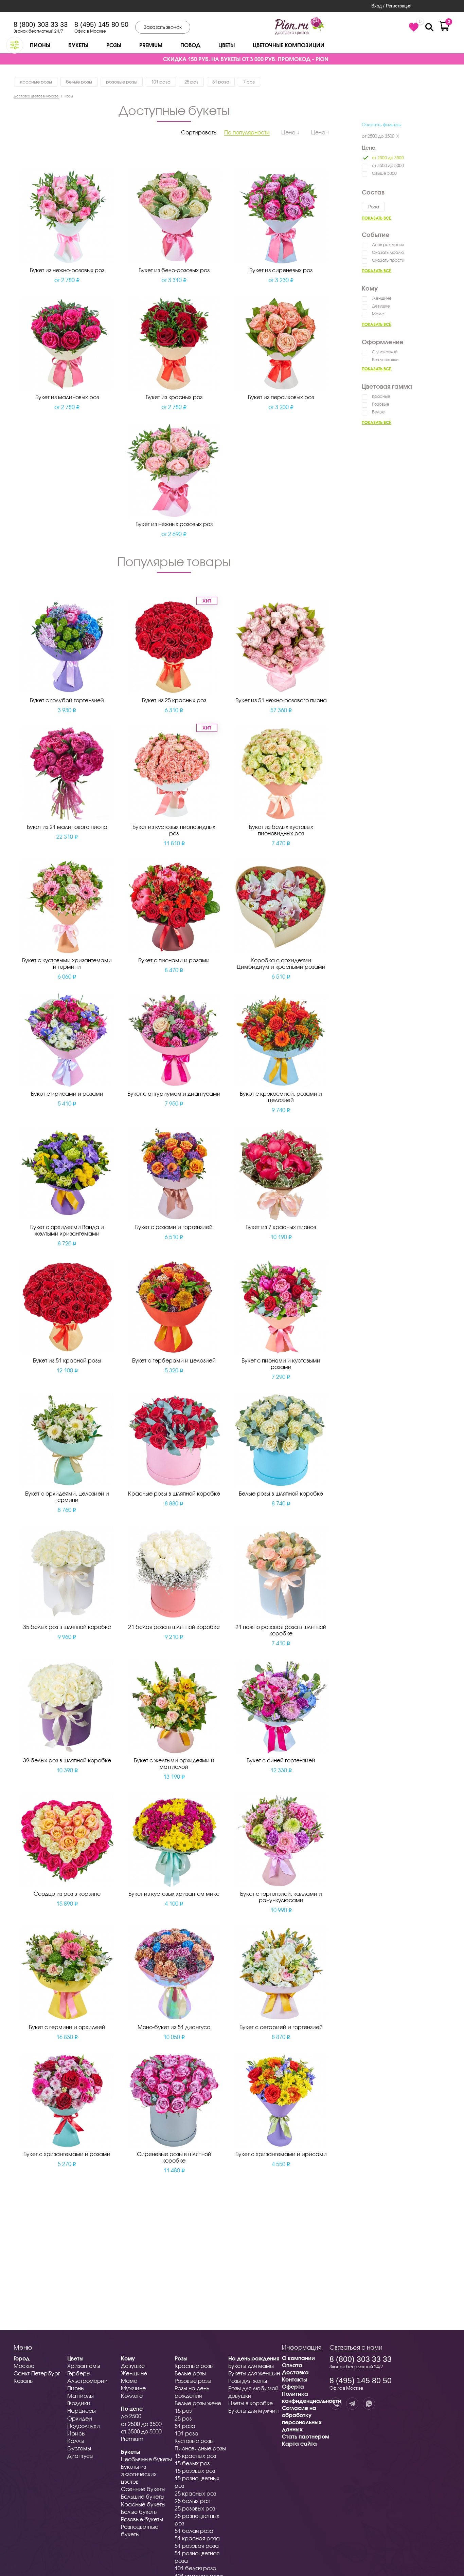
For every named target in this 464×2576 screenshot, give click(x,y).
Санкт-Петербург (37, 2373)
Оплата (292, 2365)
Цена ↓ (290, 132)
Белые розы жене (198, 2403)
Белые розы (190, 2373)
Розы (114, 45)
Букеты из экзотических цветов (139, 2474)
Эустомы (79, 2448)
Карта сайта (299, 2443)
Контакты (295, 2379)
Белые (378, 412)
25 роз (191, 82)
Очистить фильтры (382, 125)
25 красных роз (195, 2493)
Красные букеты (143, 2504)
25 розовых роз (195, 2508)
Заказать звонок (163, 27)
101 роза (161, 82)
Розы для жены (248, 2381)
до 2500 (131, 2416)
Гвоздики (79, 2403)
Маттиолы (81, 2396)
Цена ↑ (320, 132)
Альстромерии (87, 2381)
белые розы (79, 82)
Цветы (227, 45)
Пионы (40, 45)
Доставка (295, 2372)
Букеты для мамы (251, 2366)
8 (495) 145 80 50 (101, 24)
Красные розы (194, 2366)
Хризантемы (84, 2366)
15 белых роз (192, 2463)
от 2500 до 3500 (378, 136)
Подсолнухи (84, 2426)
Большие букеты (143, 2496)
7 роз (249, 82)
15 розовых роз (195, 2471)
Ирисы (76, 2433)
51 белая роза (194, 2531)
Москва (24, 2366)
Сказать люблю (388, 252)
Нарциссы (82, 2411)
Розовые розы (193, 2381)
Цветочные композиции (289, 45)
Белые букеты (139, 2512)
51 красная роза (197, 2538)
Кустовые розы (194, 2441)
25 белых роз (192, 2501)
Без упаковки (385, 360)
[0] (414, 27)
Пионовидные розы (200, 2448)
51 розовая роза (197, 2546)
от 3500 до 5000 (388, 165)
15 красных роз (195, 2456)
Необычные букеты (146, 2459)
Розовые (381, 404)
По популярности (247, 132)
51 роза (221, 82)
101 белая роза (195, 2568)
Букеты (78, 45)
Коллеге (132, 2396)
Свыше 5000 (384, 173)
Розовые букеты (142, 2519)
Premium (151, 45)
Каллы (76, 2441)
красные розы (36, 82)
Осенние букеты (143, 2489)
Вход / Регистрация (391, 6)
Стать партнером (306, 2436)
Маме (378, 314)
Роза (374, 207)
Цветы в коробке (251, 2403)
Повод (190, 45)
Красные (381, 396)
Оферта (293, 2386)
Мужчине (133, 2388)
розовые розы (122, 82)
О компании (298, 2358)
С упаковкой (385, 352)
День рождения (388, 245)
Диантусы (80, 2456)
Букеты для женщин (254, 2373)
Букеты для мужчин (253, 2411)
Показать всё (377, 218)
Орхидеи (80, 2418)
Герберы (79, 2373)
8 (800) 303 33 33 (41, 24)
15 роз (183, 2411)
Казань (23, 2381)
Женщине (382, 298)
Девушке (381, 306)
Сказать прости (388, 260)
